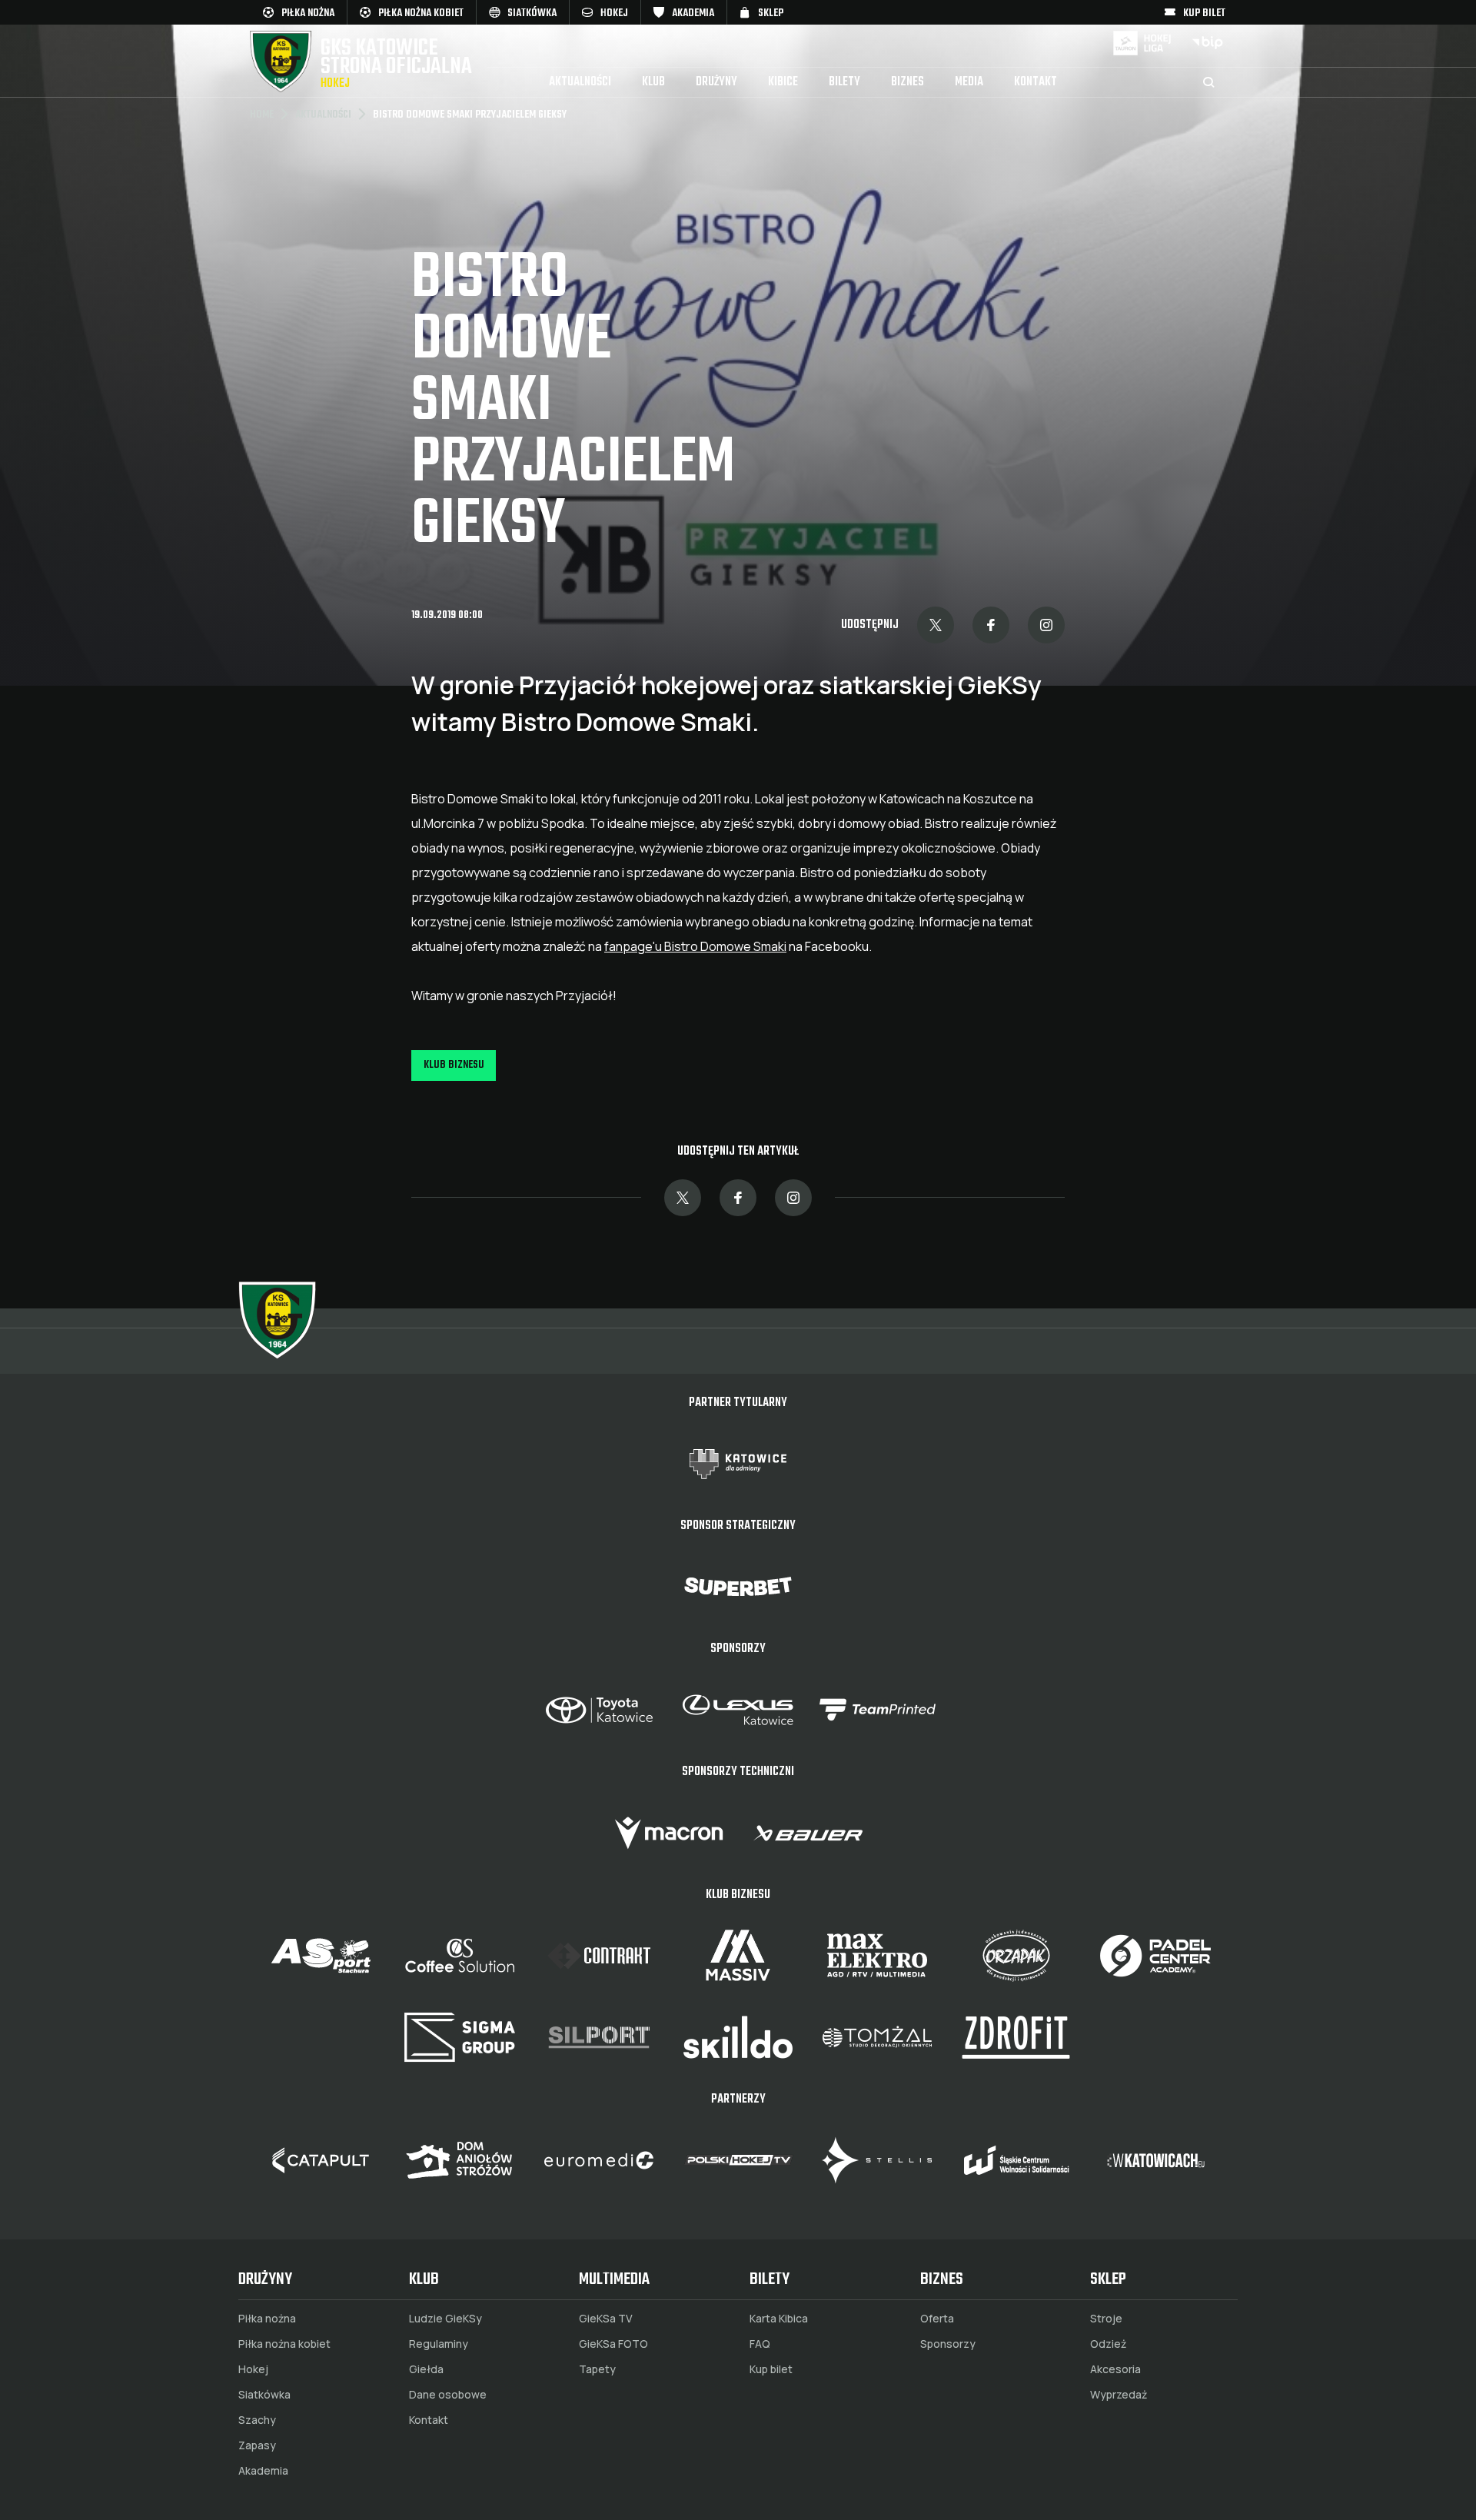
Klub (653, 82)
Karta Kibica (779, 2319)
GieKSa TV (606, 2319)
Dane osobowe (448, 2395)
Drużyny (716, 82)
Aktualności (580, 82)
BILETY (844, 82)
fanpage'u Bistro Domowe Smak (694, 946)
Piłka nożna (267, 2319)
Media (969, 82)
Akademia (263, 2471)
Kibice (783, 82)
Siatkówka (264, 2395)
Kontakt (1036, 82)
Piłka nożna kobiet (284, 2344)
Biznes (908, 82)
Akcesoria (1115, 2369)
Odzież (1108, 2344)
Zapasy (257, 2445)
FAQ (760, 2344)
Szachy (257, 2420)
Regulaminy (439, 2344)
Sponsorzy (948, 2344)
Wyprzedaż (1119, 2395)
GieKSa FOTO (613, 2344)
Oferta (937, 2319)
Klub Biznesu (454, 1065)
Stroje (1106, 2319)
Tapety (597, 2369)
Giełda (426, 2369)
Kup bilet (771, 2369)
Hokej (253, 2369)
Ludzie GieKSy (445, 2319)
